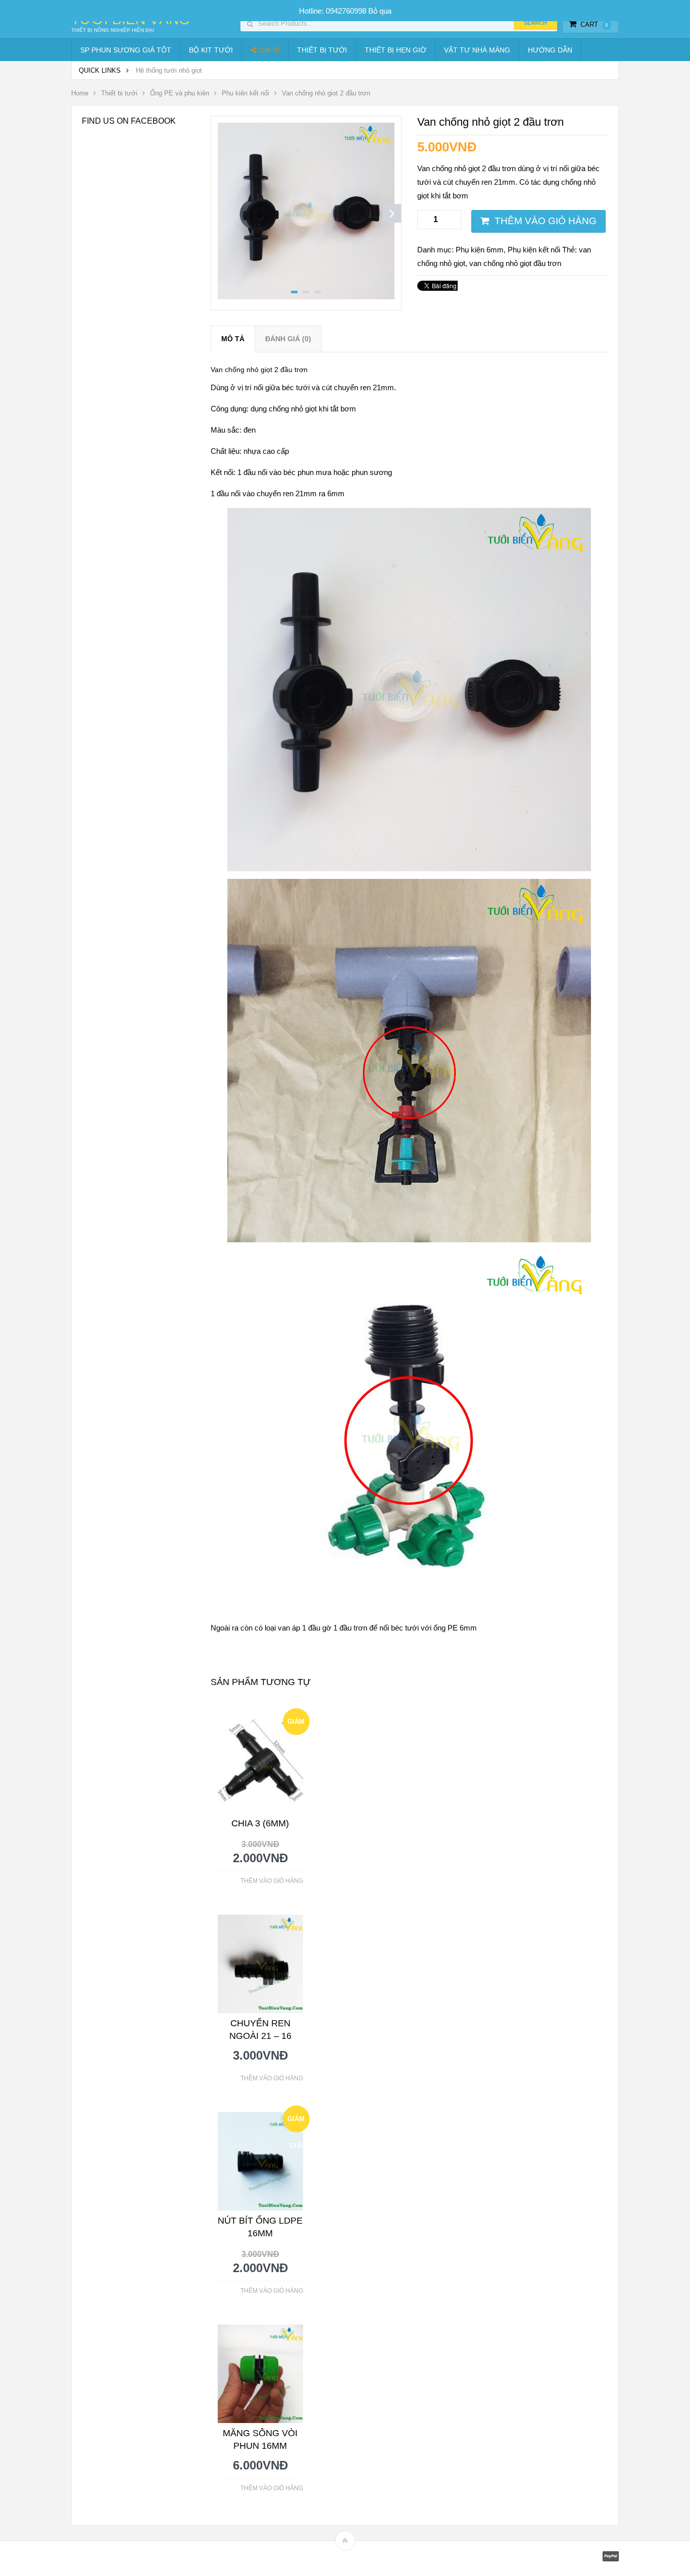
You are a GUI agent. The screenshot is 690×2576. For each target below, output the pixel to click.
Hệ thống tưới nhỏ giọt (169, 70)
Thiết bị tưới (322, 50)
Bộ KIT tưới (211, 50)
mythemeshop (123, 2559)
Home (80, 93)
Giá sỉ (268, 50)
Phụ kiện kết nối (245, 93)
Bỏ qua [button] (380, 11)
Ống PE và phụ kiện (180, 93)
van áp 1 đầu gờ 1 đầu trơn (323, 1628)
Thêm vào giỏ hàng (546, 221)
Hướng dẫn (550, 50)
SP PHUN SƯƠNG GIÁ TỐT (126, 50)
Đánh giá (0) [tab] (288, 339)
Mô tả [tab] (233, 339)
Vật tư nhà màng (477, 50)
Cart (594, 24)
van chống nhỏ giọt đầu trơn (515, 263)
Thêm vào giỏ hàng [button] (272, 1881)
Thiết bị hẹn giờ (396, 50)
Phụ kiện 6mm (480, 250)
